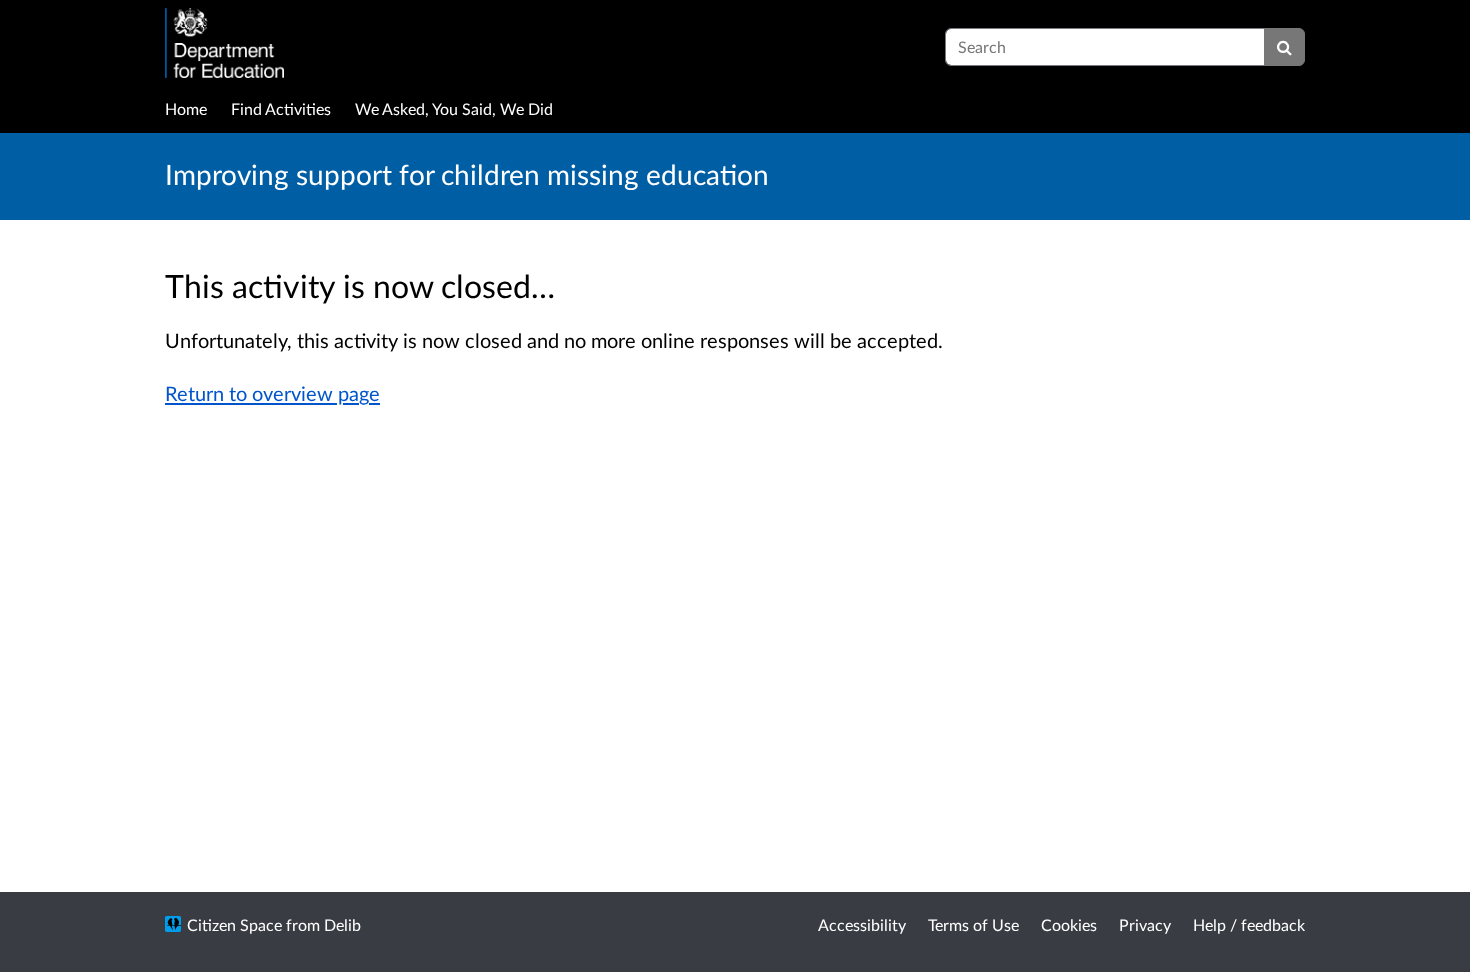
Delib (342, 924)
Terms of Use (973, 924)
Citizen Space (234, 924)
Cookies (1069, 924)
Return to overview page (272, 393)
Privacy (1145, 924)
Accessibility (862, 924)
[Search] (1284, 47)
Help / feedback (1249, 924)
